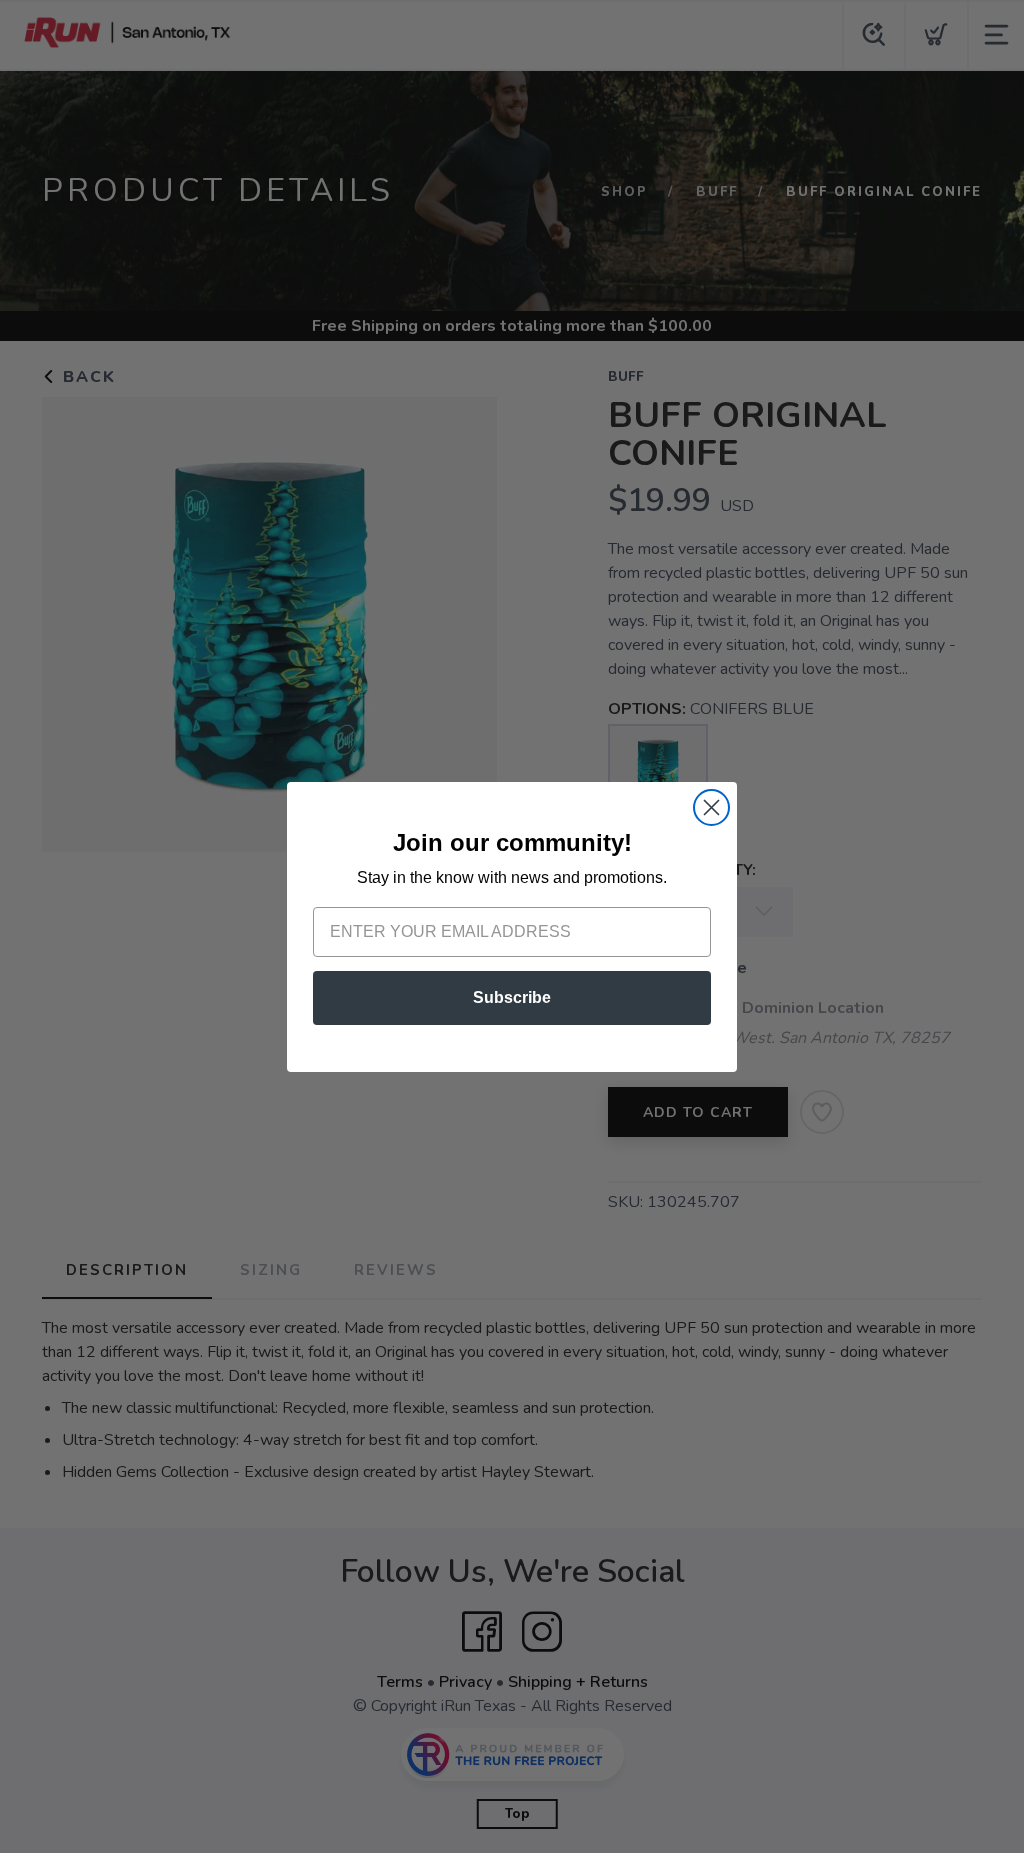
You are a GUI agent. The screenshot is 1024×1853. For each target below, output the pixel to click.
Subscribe (512, 997)
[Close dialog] (711, 807)
